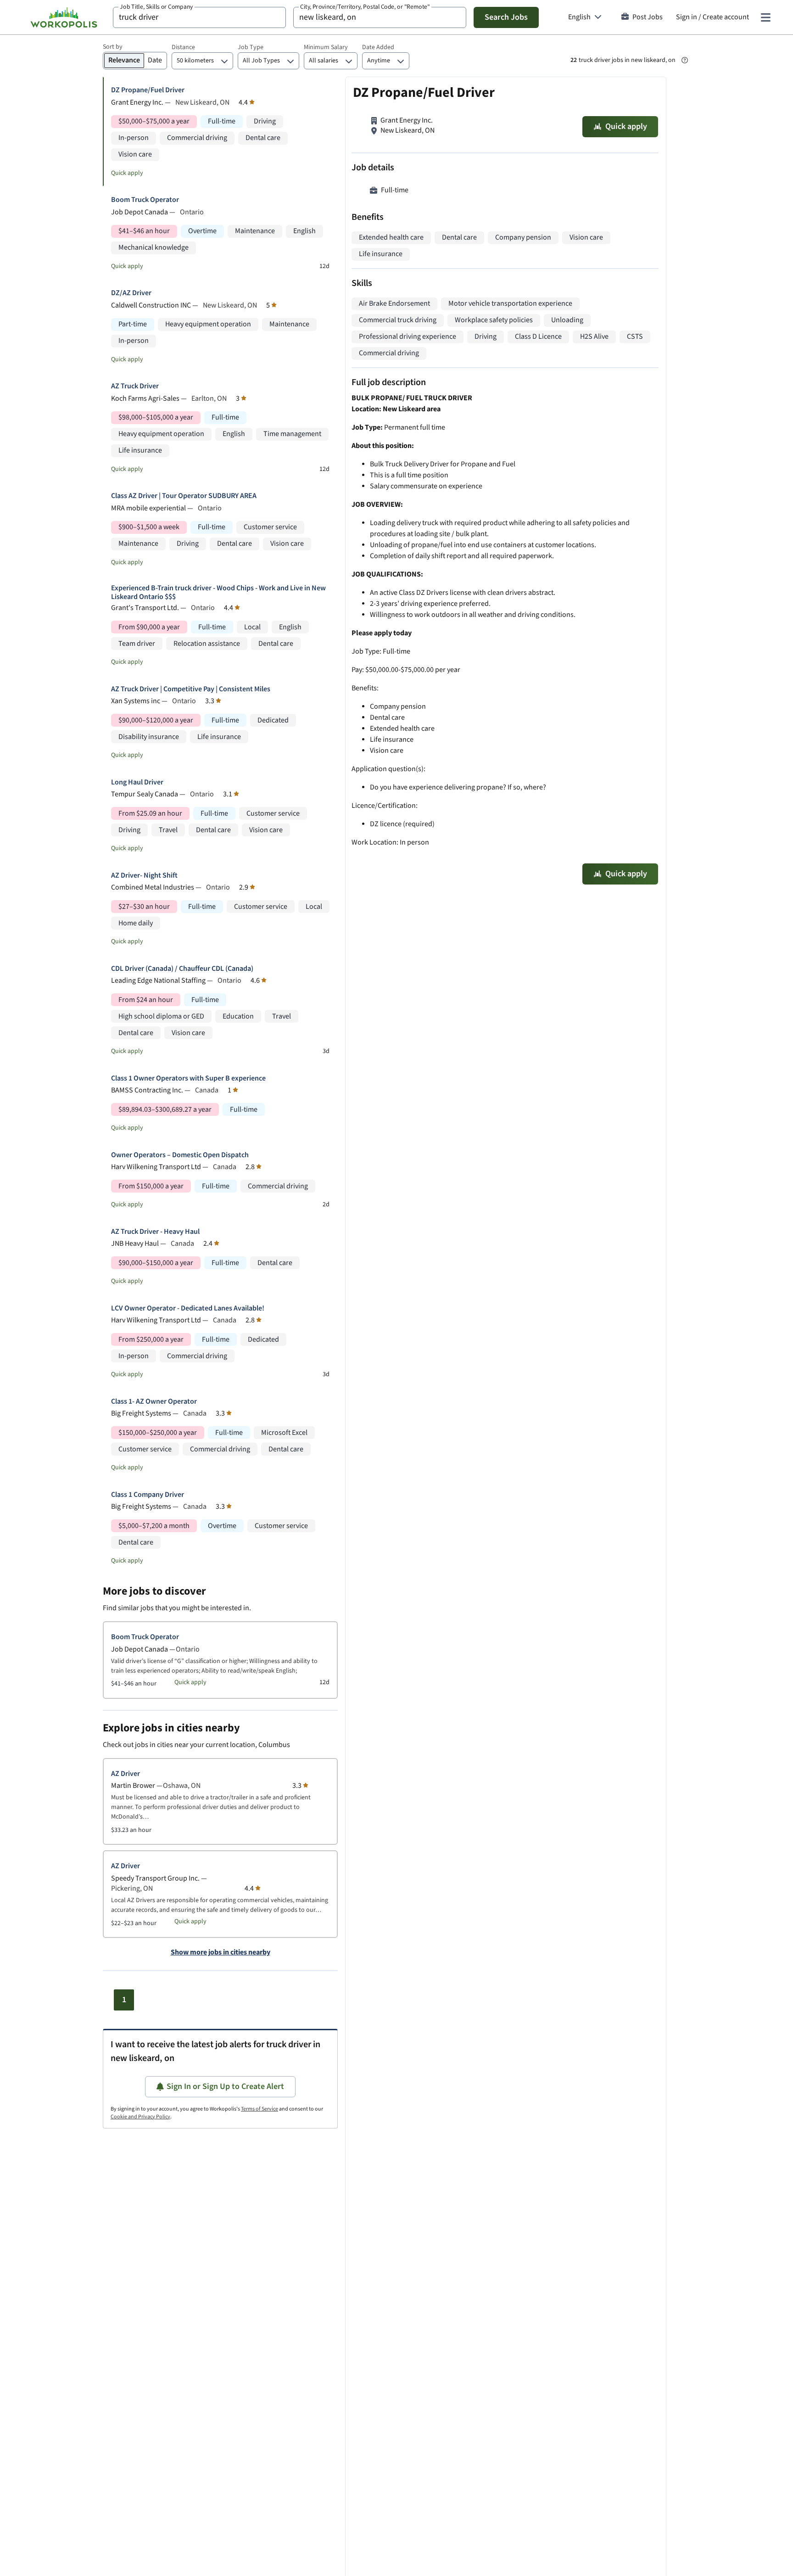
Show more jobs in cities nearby (221, 1953)
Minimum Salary (326, 47)
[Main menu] (765, 17)
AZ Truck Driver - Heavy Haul (155, 1232)
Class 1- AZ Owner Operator (154, 1402)
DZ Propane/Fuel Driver (148, 90)
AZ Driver (126, 1774)
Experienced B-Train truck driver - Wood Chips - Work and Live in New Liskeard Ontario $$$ (218, 593)
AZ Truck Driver (135, 386)
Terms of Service (260, 2109)
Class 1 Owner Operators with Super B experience (188, 1078)
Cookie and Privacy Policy (140, 2117)
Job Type (251, 47)
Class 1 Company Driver (148, 1495)
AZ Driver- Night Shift (144, 876)
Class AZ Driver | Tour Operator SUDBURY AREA (184, 496)
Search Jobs (506, 17)
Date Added (378, 47)
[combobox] (199, 17)
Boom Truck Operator (145, 200)
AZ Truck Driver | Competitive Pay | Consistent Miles (191, 689)
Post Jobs (648, 17)
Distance (183, 47)
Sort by (113, 47)
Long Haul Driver (137, 782)
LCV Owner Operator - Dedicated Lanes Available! (188, 1308)
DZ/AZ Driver (131, 293)
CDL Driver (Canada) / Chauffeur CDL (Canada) (182, 969)
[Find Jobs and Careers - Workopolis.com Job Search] (64, 17)
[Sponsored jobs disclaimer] (685, 60)
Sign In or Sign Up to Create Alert (225, 2086)
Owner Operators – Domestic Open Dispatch (180, 1155)
